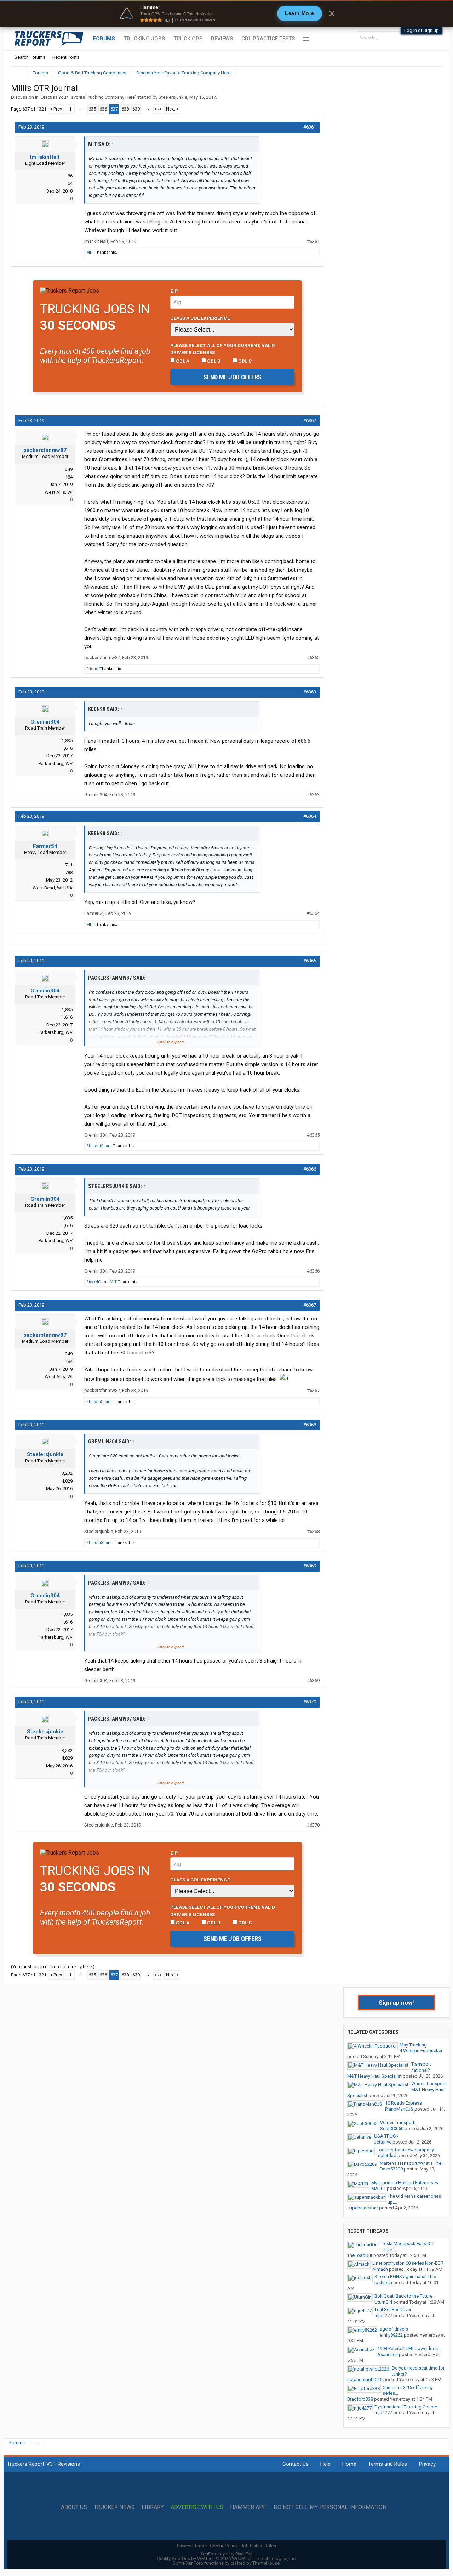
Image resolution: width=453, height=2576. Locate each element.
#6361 (310, 127)
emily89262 (391, 2335)
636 (103, 109)
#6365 (310, 961)
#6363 (310, 692)
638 (125, 109)
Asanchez (388, 2354)
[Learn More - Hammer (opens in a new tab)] (226, 13)
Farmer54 (45, 846)
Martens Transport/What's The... (412, 2163)
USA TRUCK (386, 2136)
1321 (158, 109)
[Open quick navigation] (432, 73)
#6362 (310, 421)
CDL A (182, 361)
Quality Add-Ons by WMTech (227, 2558)
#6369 (310, 1566)
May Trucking (413, 2045)
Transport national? (421, 2067)
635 (92, 109)
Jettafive (383, 2142)
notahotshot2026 (365, 2380)
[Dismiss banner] (332, 13)
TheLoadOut (360, 2255)
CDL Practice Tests (268, 39)
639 (136, 109)
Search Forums (30, 57)
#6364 (310, 816)
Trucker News (114, 2507)
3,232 (67, 1473)
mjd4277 (383, 2315)
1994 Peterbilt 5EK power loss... (409, 2348)
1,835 (67, 740)
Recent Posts (66, 57)
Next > (172, 109)
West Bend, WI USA (53, 888)
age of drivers (394, 2329)
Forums (104, 39)
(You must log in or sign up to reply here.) (53, 1967)
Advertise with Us (197, 2507)
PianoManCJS (399, 2109)
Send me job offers (233, 377)
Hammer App (248, 2507)
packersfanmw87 (45, 450)
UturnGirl (383, 2302)
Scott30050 (392, 2128)
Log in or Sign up (422, 30)
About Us (74, 2507)
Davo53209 (391, 2169)
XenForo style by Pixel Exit (226, 2554)
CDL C (245, 361)
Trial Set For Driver (393, 2309)
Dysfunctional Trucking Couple (406, 2407)
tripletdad (386, 2155)
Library (153, 2507)
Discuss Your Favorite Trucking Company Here (88, 97)
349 (69, 469)
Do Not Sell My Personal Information (330, 2507)
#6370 (310, 1702)
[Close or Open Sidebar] (424, 73)
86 (70, 176)
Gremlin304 (45, 722)
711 (69, 865)
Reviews (222, 39)
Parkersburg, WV (56, 763)
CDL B (213, 361)
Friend (92, 669)
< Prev (56, 109)
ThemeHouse (266, 2563)
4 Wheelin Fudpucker (421, 2051)
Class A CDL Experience (200, 318)
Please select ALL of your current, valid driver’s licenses (223, 349)
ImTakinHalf (45, 157)
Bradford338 (360, 2399)
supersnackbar (363, 2208)
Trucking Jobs (144, 39)
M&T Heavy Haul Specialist (374, 2076)
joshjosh (383, 2283)
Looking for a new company (405, 2150)
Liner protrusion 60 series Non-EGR (408, 2263)
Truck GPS (188, 39)
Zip (174, 291)
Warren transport (428, 2084)
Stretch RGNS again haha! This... (407, 2277)
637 (114, 109)
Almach (380, 2269)
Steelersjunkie (173, 97)
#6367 (310, 1305)
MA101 (379, 2188)
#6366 (310, 1169)
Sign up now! (396, 2003)
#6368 (310, 1425)
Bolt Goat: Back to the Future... (405, 2296)
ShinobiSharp (99, 1146)
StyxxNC (93, 1282)
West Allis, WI (59, 492)
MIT (90, 252)
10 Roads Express (403, 2103)
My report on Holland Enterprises (405, 2183)
